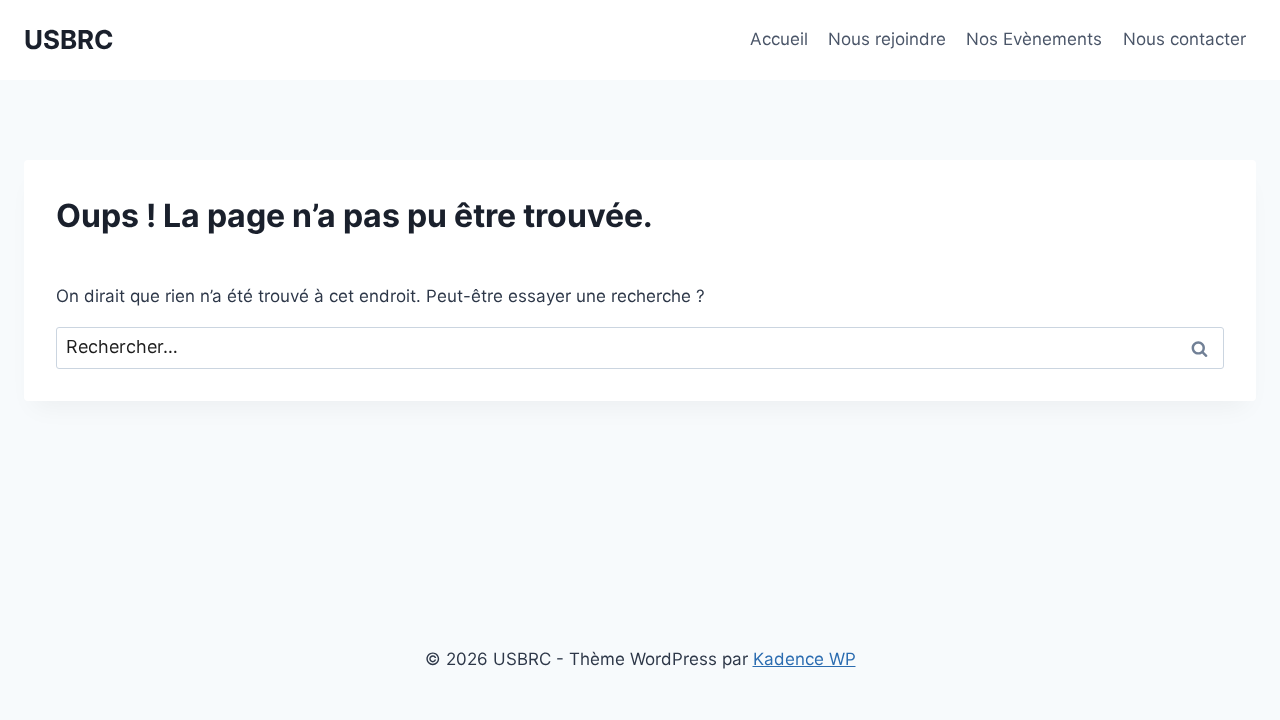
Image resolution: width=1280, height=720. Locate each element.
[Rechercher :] (640, 347)
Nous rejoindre (887, 39)
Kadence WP (804, 659)
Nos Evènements (1034, 39)
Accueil (779, 39)
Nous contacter (1184, 39)
